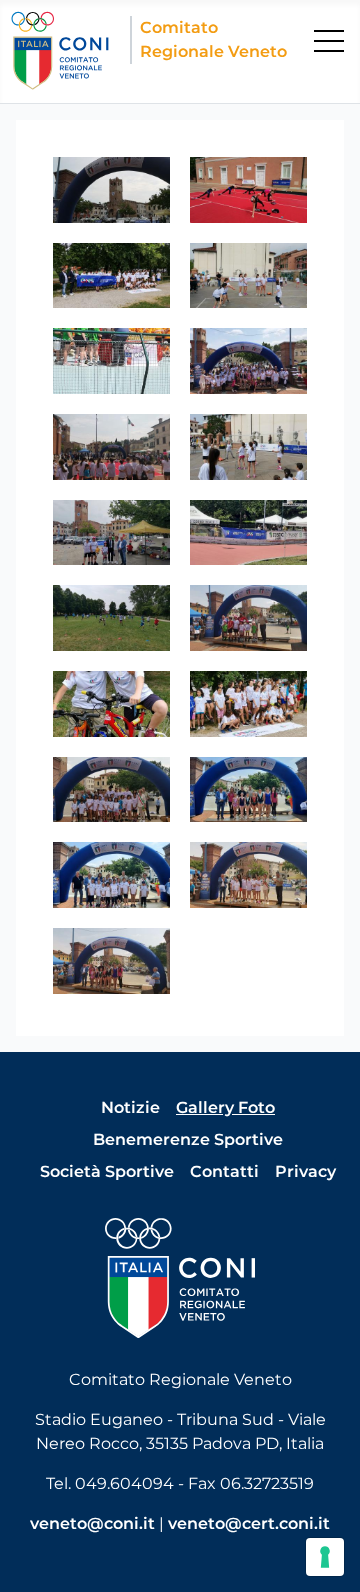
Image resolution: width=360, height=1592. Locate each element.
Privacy (305, 1171)
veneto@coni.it (92, 1523)
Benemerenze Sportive (188, 1139)
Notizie (130, 1107)
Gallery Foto (225, 1107)
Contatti (224, 1171)
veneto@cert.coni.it (249, 1523)
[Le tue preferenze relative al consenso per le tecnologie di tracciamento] (325, 1557)
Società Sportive (107, 1171)
